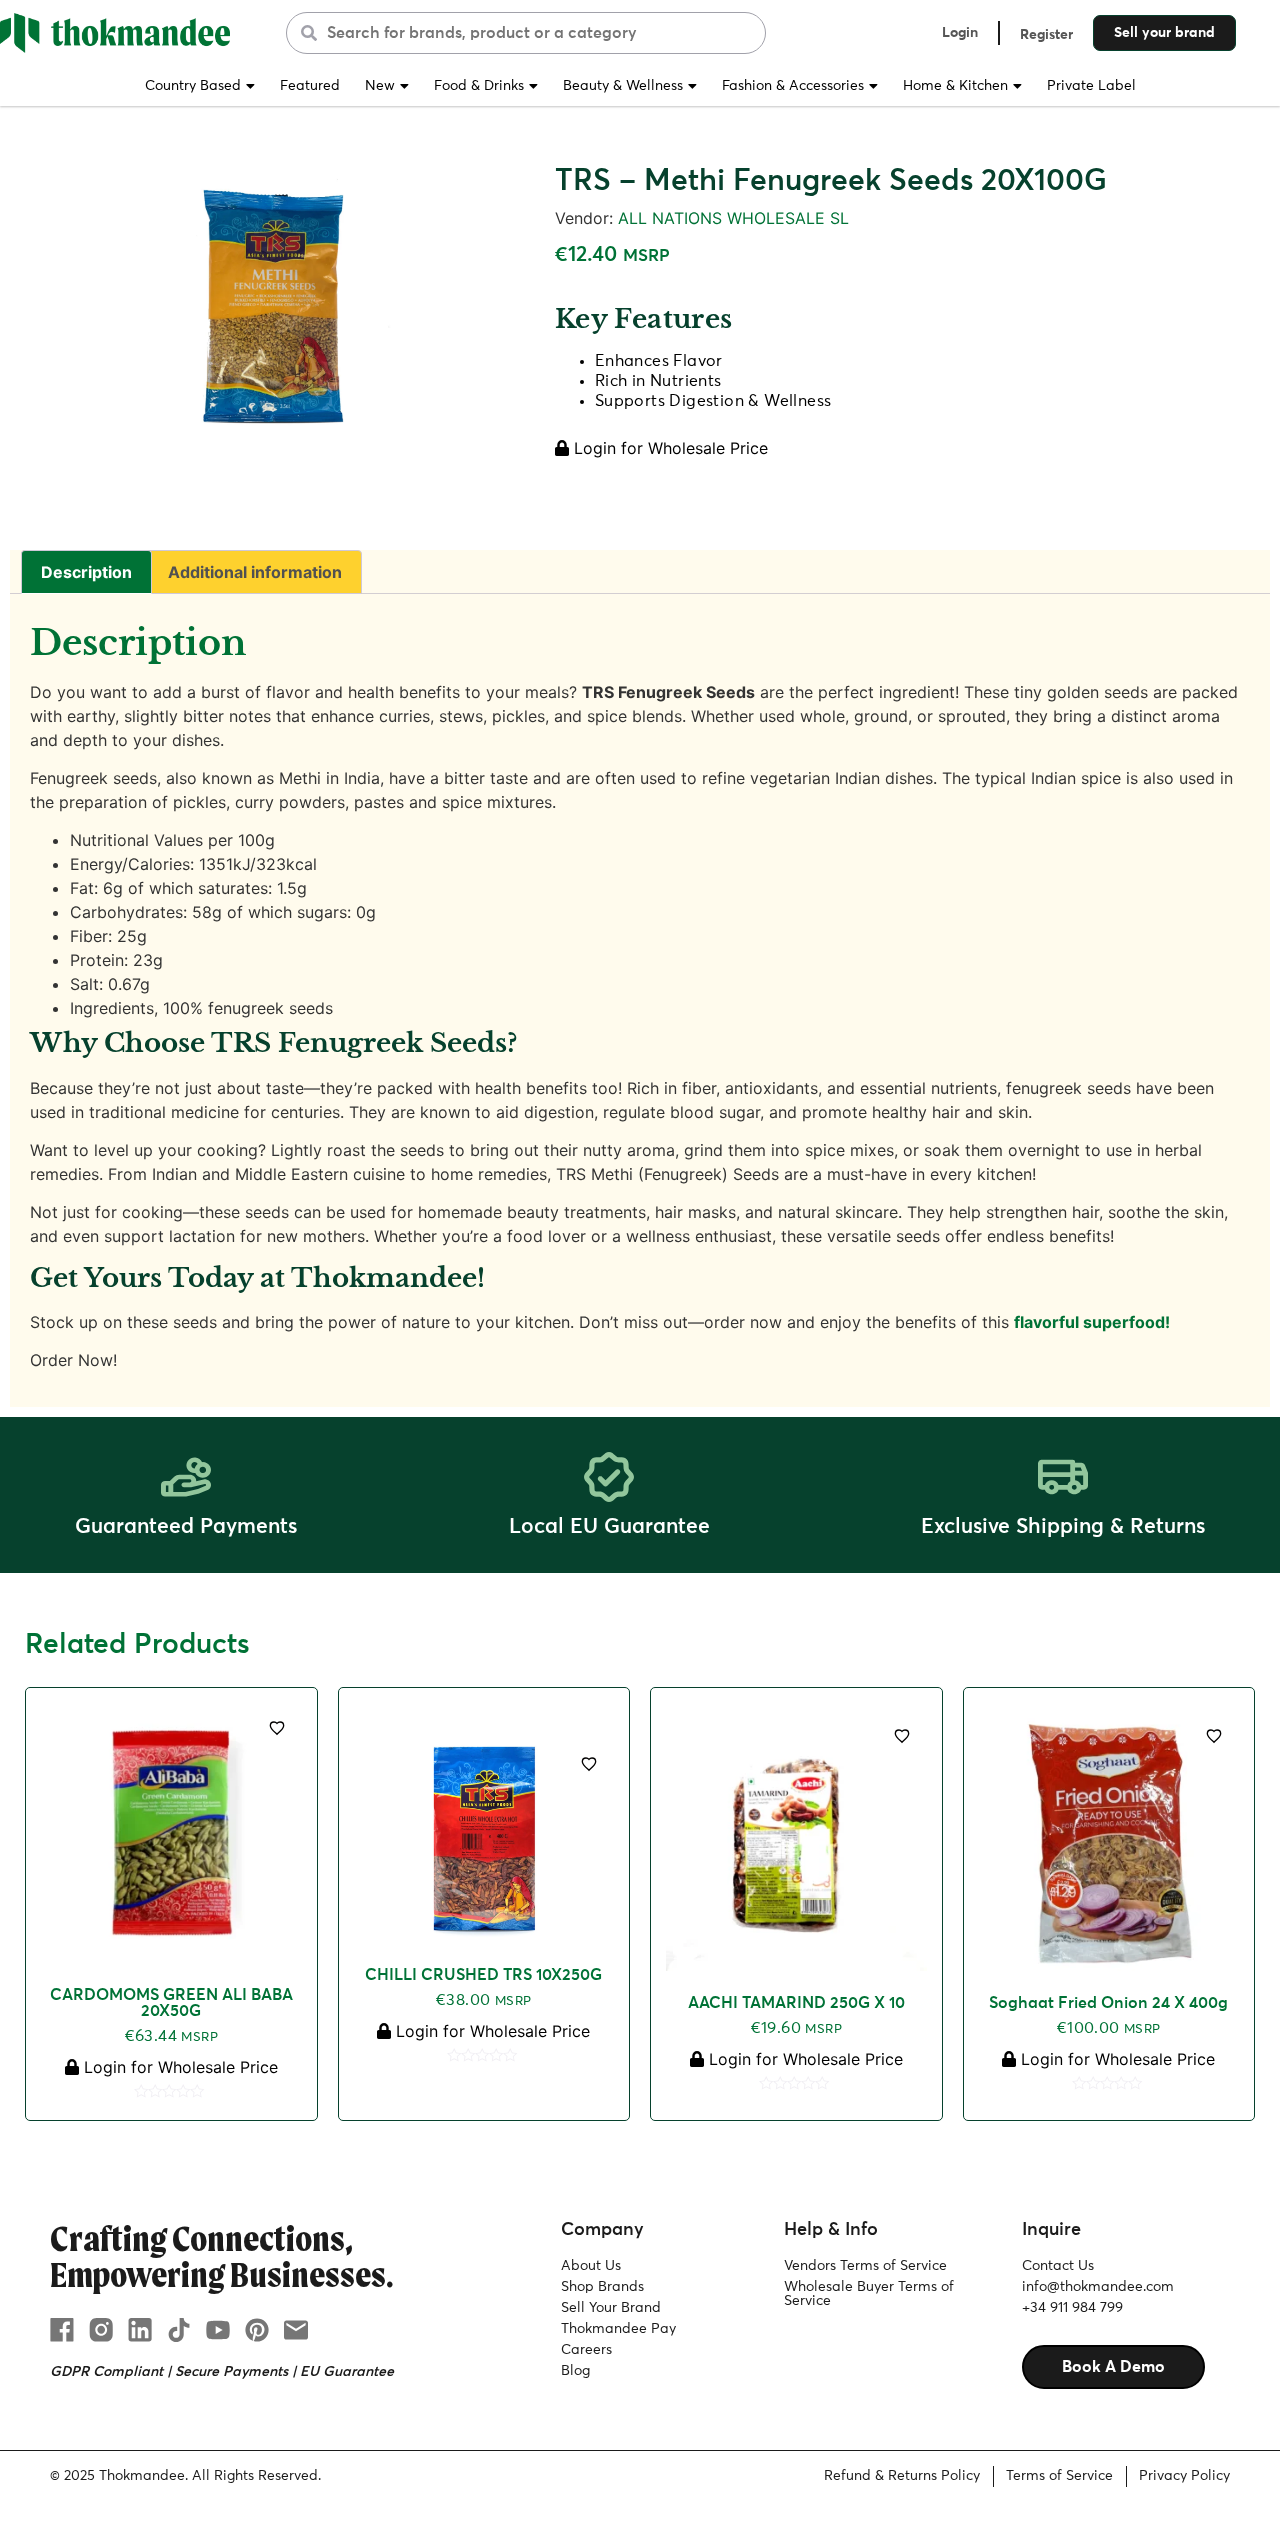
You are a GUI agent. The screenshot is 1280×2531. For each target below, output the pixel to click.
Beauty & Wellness (623, 86)
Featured (310, 86)
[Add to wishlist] (277, 1728)
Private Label (1091, 86)
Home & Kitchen (955, 86)
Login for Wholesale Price (668, 448)
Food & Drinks (479, 86)
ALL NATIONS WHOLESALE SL (733, 218)
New (380, 86)
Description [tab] (86, 572)
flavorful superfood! (1092, 1322)
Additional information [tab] (255, 572)
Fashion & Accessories (793, 86)
